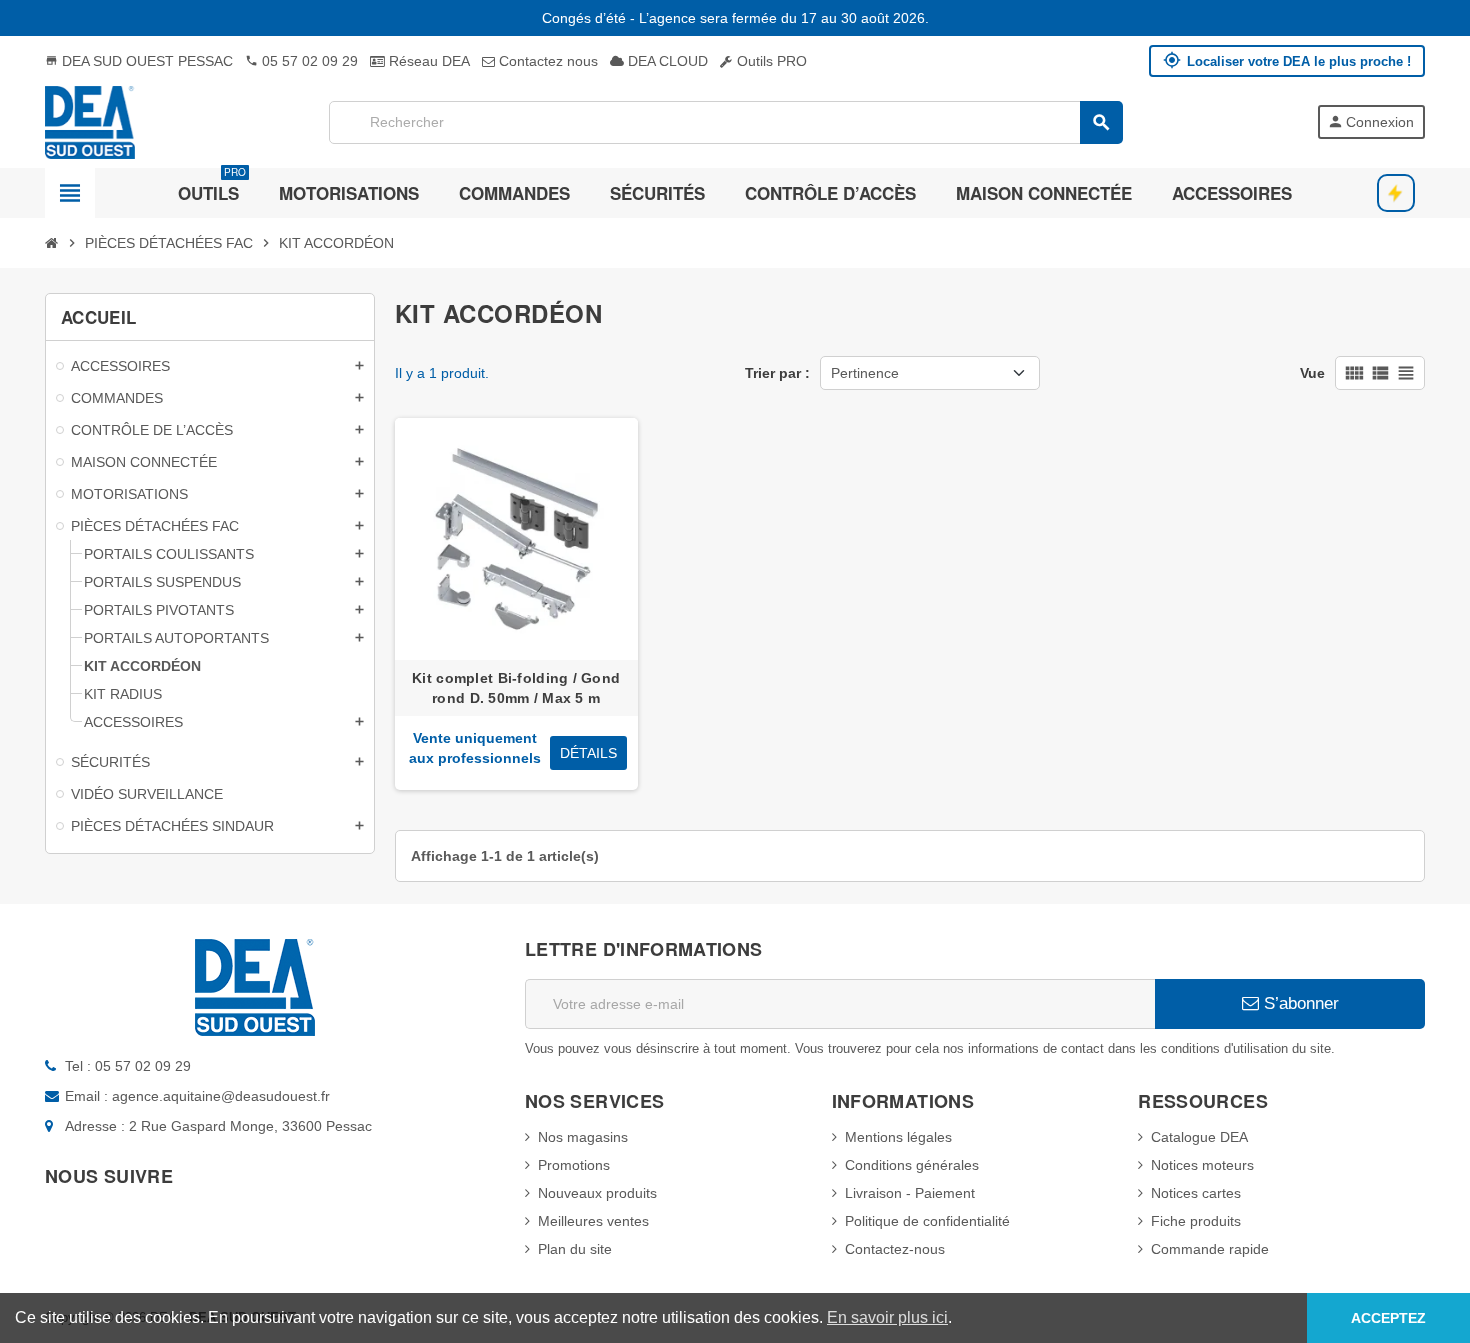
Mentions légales (898, 1137)
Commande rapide (1210, 1249)
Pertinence (865, 373)
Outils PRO (770, 61)
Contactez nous (546, 61)
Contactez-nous (895, 1249)
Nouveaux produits (597, 1193)
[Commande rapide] (1396, 193)
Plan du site (575, 1249)
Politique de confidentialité (927, 1221)
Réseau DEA (427, 61)
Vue (1312, 373)
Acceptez (1388, 1318)
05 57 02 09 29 (301, 61)
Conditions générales (912, 1165)
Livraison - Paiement (910, 1193)
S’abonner (1299, 1003)
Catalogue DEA (1199, 1137)
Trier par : (777, 373)
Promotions (574, 1165)
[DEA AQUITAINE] (90, 121)
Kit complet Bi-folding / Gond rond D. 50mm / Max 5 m (516, 688)
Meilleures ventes (593, 1221)
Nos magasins (583, 1137)
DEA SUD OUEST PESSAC (139, 61)
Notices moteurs (1202, 1165)
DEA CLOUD (666, 61)
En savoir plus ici (887, 1317)
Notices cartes (1196, 1193)
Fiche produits (1196, 1221)
